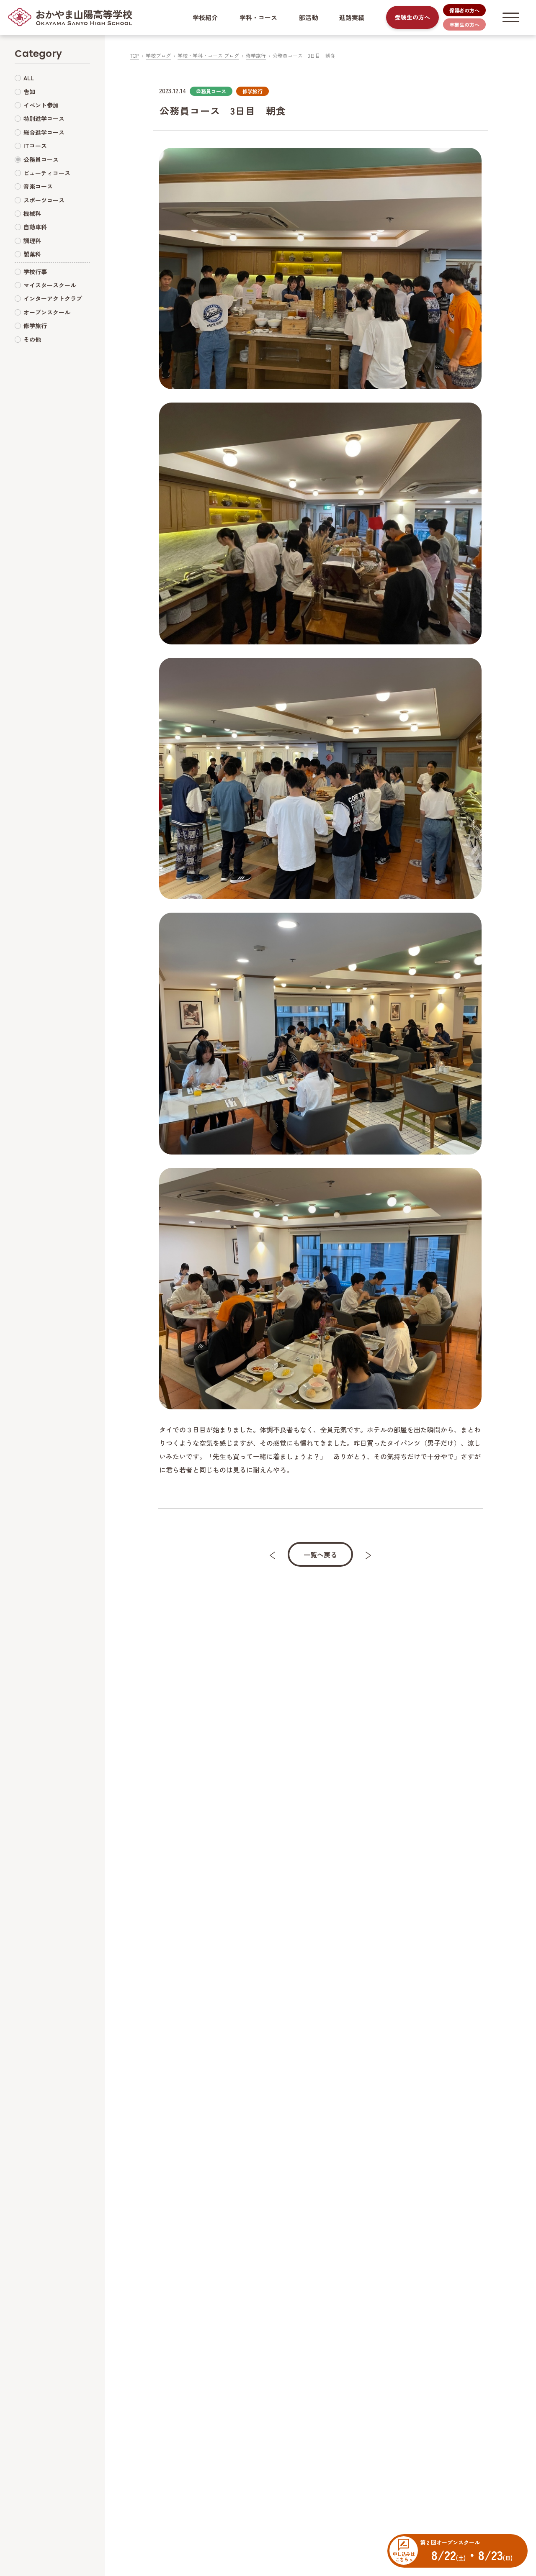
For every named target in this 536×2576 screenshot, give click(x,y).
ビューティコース (47, 173)
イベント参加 (41, 105)
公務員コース (41, 159)
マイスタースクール (50, 285)
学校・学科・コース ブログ (208, 55)
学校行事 (35, 272)
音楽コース (38, 187)
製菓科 (32, 254)
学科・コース (258, 17)
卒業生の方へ (464, 24)
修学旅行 (256, 55)
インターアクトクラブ (53, 299)
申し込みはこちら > (404, 2556)
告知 (29, 92)
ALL (29, 78)
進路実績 (352, 17)
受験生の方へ (412, 17)
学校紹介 (205, 17)
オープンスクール (47, 312)
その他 (32, 339)
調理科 (32, 241)
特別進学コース (44, 119)
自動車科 (35, 227)
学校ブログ (158, 55)
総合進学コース (44, 132)
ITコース (35, 146)
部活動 (308, 17)
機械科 (32, 214)
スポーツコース (44, 200)
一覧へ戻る (320, 1555)
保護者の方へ (464, 10)
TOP (134, 55)
